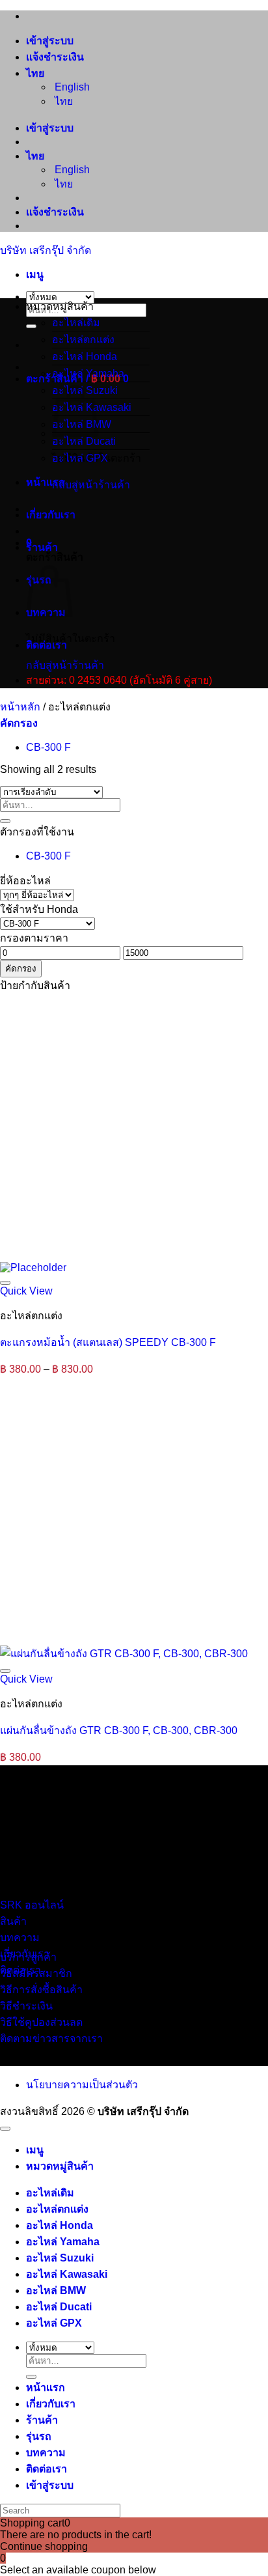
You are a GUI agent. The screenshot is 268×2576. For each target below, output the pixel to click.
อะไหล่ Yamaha (88, 373)
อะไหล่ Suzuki (60, 2258)
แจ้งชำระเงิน (55, 57)
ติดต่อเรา (47, 645)
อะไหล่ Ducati (84, 441)
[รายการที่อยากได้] (5, 1283)
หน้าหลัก (20, 707)
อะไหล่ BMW (56, 2290)
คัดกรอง (21, 969)
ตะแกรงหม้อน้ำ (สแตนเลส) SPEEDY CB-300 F (108, 1342)
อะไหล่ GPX (80, 458)
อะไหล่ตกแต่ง (83, 340)
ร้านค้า (42, 547)
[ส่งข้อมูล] (31, 326)
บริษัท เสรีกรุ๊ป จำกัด (46, 250)
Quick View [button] (26, 1291)
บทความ (46, 2453)
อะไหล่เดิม (76, 323)
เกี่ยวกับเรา (51, 515)
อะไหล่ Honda (85, 357)
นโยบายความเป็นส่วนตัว (82, 2085)
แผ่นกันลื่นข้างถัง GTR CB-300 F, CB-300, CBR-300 (119, 1730)
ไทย (36, 73)
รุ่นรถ (39, 2436)
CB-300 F (48, 747)
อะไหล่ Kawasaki (67, 2274)
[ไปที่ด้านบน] (5, 2129)
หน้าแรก (46, 482)
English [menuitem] (71, 87)
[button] (35, 274)
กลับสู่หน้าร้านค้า (91, 485)
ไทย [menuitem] (62, 101)
